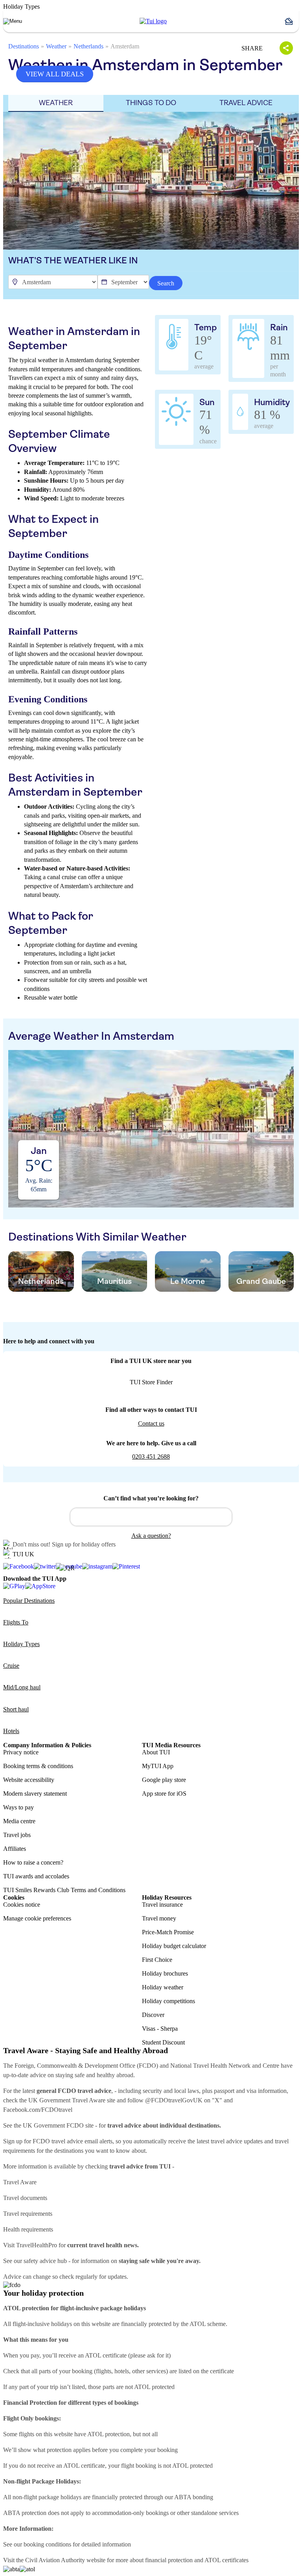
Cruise (11, 1666)
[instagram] (97, 1567)
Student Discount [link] (163, 2042)
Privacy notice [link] (21, 1752)
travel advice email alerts (82, 2141)
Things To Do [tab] (151, 103)
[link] (153, 21)
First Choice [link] (157, 1960)
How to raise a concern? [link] (33, 1862)
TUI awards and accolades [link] (36, 1876)
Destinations (24, 46)
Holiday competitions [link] (168, 2001)
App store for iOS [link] (164, 1794)
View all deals (55, 74)
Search (166, 283)
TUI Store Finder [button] (151, 1382)
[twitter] (45, 1567)
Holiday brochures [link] (165, 1973)
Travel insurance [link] (162, 1905)
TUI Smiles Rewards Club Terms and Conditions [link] (64, 1890)
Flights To (16, 1622)
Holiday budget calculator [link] (174, 1946)
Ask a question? (151, 1536)
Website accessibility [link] (29, 1780)
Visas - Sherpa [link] (160, 2029)
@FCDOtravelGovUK (174, 2100)
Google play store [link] (164, 1780)
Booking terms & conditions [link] (38, 1766)
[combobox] (151, 1517)
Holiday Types (21, 1644)
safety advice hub (45, 2261)
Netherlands (88, 46)
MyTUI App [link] (158, 1766)
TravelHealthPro (37, 2245)
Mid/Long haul (22, 1687)
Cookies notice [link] (22, 1905)
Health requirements (28, 2229)
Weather (56, 46)
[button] (292, 21)
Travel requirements (28, 2214)
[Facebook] (18, 1567)
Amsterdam (125, 46)
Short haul (16, 1709)
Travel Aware (20, 2182)
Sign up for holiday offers (84, 1544)
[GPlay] (14, 1586)
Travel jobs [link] (17, 1835)
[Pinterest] (126, 1567)
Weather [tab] (56, 103)
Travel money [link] (159, 1918)
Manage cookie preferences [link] (37, 1918)
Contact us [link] (151, 1423)
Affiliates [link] (15, 1849)
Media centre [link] (19, 1821)
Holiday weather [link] (163, 1987)
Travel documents (25, 2198)
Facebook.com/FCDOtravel (38, 2110)
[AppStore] (40, 1586)
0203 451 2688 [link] (151, 1457)
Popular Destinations (29, 1601)
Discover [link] (153, 2015)
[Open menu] (13, 21)
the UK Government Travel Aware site (67, 2100)
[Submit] (80, 1513)
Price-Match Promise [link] (168, 1932)
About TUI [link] (156, 1752)
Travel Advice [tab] (246, 103)
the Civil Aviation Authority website (61, 2560)
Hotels (11, 1731)
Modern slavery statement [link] (35, 1794)
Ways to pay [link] (18, 1807)
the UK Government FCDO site (54, 2125)
